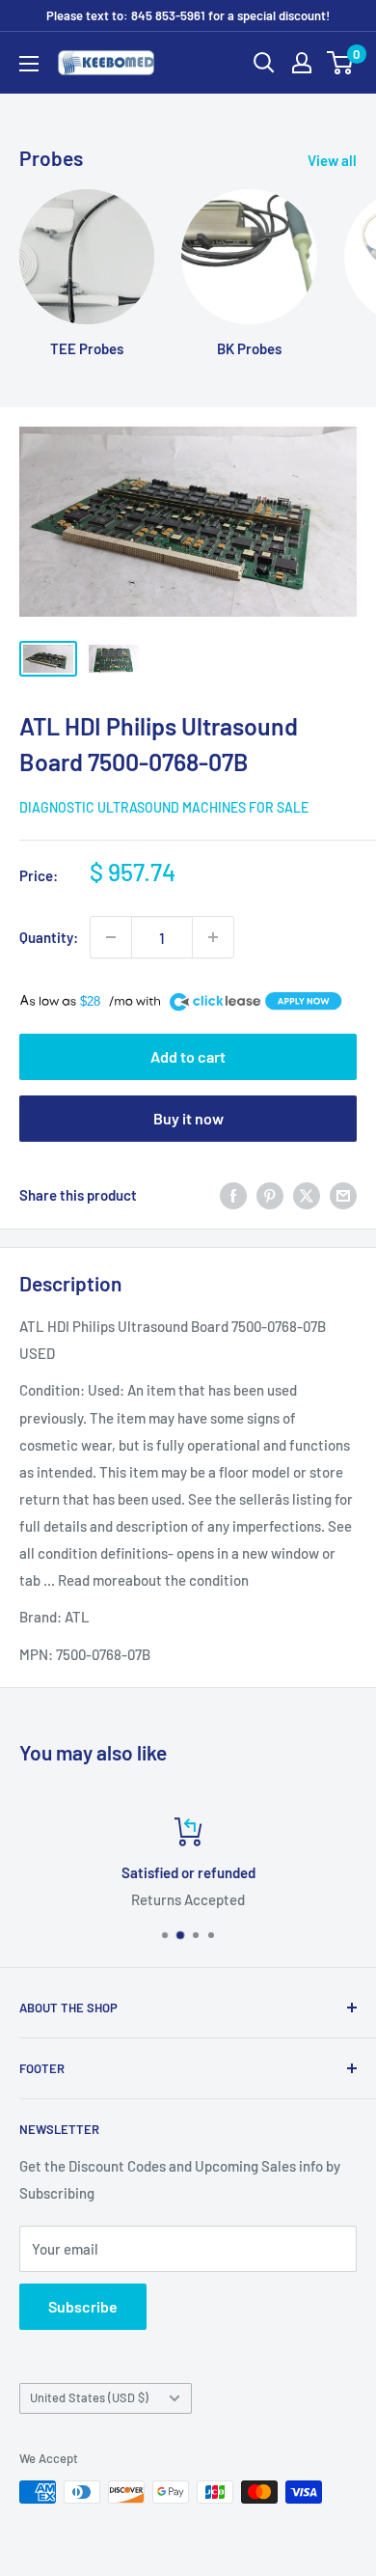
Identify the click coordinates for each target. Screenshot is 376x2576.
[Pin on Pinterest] (270, 1195)
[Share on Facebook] (233, 1195)
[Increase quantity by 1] (213, 937)
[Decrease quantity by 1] (111, 937)
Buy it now (188, 1118)
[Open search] (264, 63)
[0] (341, 63)
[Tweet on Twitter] (307, 1195)
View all (332, 160)
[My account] (302, 63)
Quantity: (49, 937)
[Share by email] (343, 1195)
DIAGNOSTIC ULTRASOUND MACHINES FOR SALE (164, 807)
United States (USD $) (89, 2397)
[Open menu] (29, 64)
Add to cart (188, 1056)
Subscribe (83, 2306)
